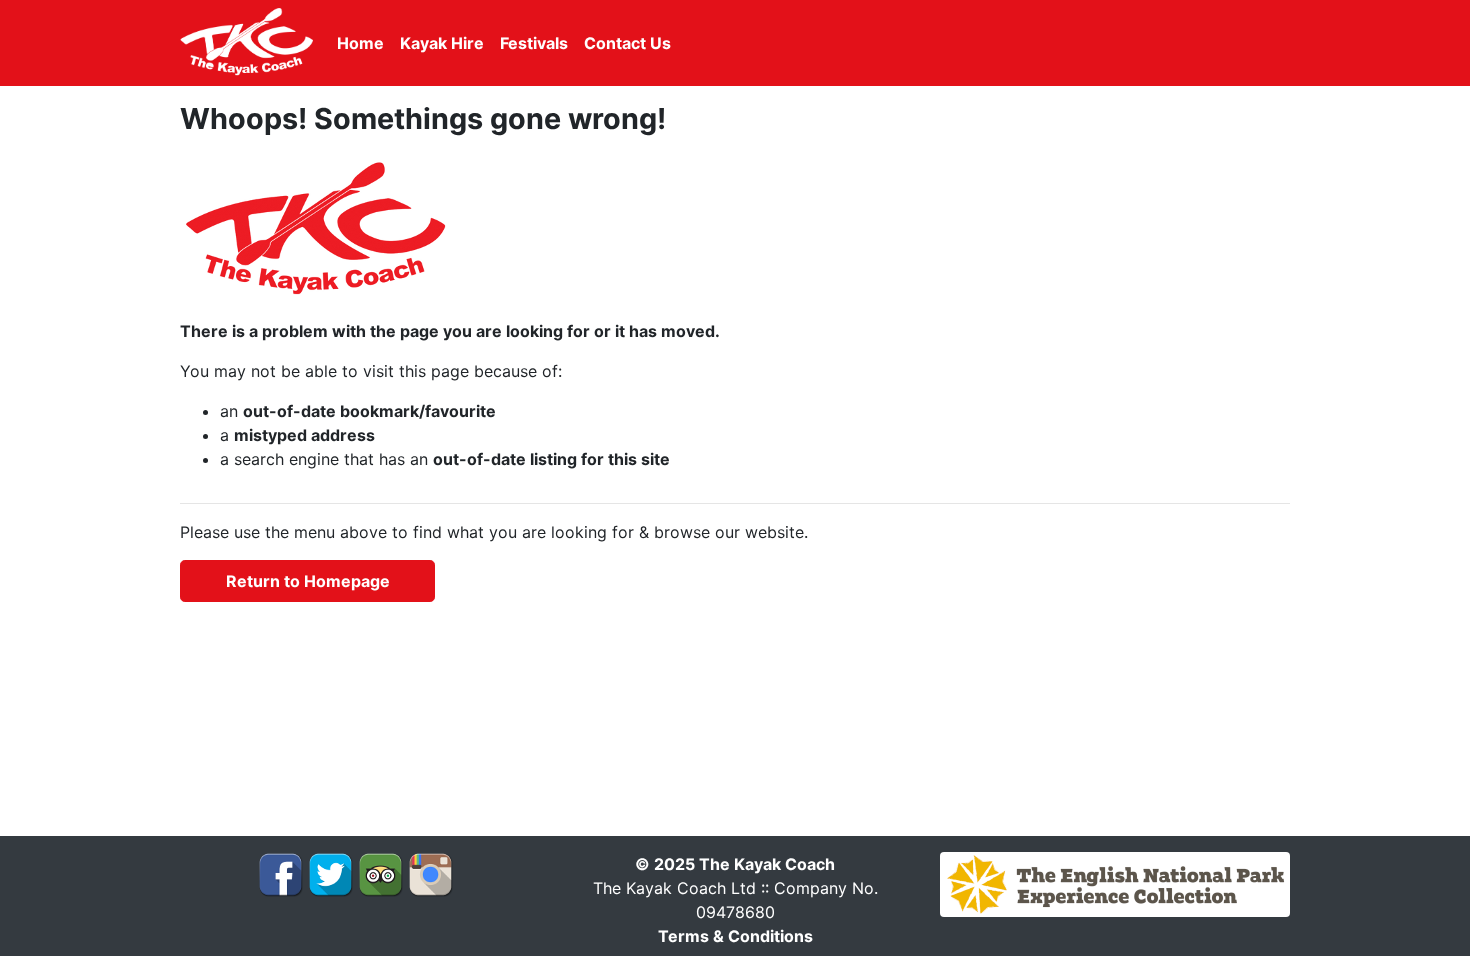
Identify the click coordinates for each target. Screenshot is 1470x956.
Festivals (534, 43)
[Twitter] (330, 873)
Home (360, 43)
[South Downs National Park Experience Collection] (1115, 883)
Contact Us (627, 43)
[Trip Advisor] (380, 873)
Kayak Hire (442, 43)
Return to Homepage (308, 581)
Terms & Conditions (735, 936)
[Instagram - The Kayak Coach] (430, 873)
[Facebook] (280, 873)
